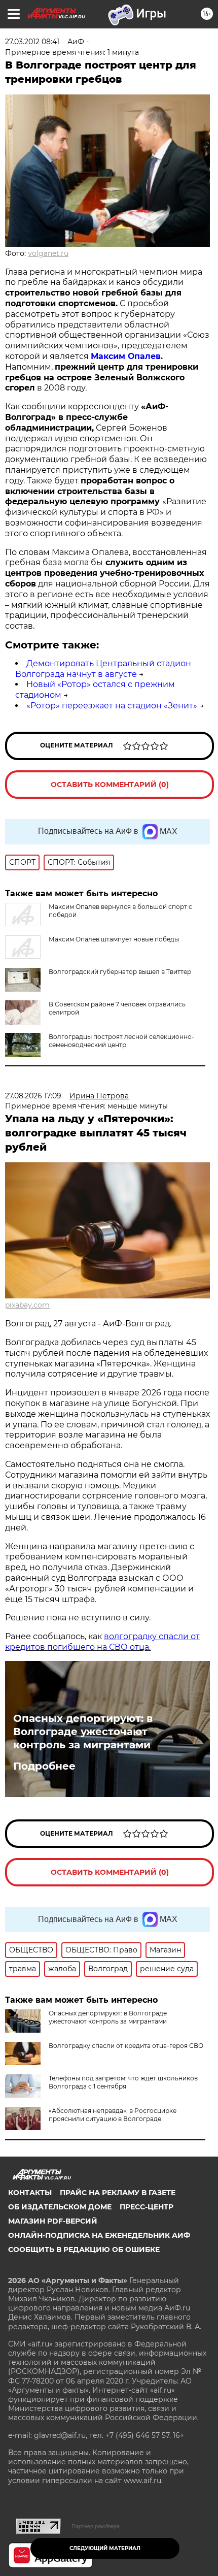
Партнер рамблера (96, 2526)
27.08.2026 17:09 (33, 1096)
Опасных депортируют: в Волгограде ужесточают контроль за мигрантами (83, 1732)
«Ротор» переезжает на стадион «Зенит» (112, 706)
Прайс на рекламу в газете (118, 2193)
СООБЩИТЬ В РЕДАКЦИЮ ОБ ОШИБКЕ (84, 2249)
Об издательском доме (60, 2207)
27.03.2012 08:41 (32, 42)
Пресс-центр (147, 2207)
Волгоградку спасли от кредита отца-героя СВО (126, 2046)
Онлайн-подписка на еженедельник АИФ (99, 2235)
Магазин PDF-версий (53, 2221)
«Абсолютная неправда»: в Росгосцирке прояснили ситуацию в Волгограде (113, 2115)
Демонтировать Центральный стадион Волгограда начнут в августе (103, 669)
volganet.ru (48, 253)
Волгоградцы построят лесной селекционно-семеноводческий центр (121, 1041)
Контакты (30, 2193)
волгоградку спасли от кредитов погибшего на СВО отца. (102, 1642)
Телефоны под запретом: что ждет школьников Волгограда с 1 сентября (123, 2082)
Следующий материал (105, 2548)
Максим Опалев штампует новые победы (114, 939)
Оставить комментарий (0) (110, 785)
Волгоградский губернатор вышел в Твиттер (120, 972)
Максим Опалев (126, 356)
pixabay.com (27, 1305)
